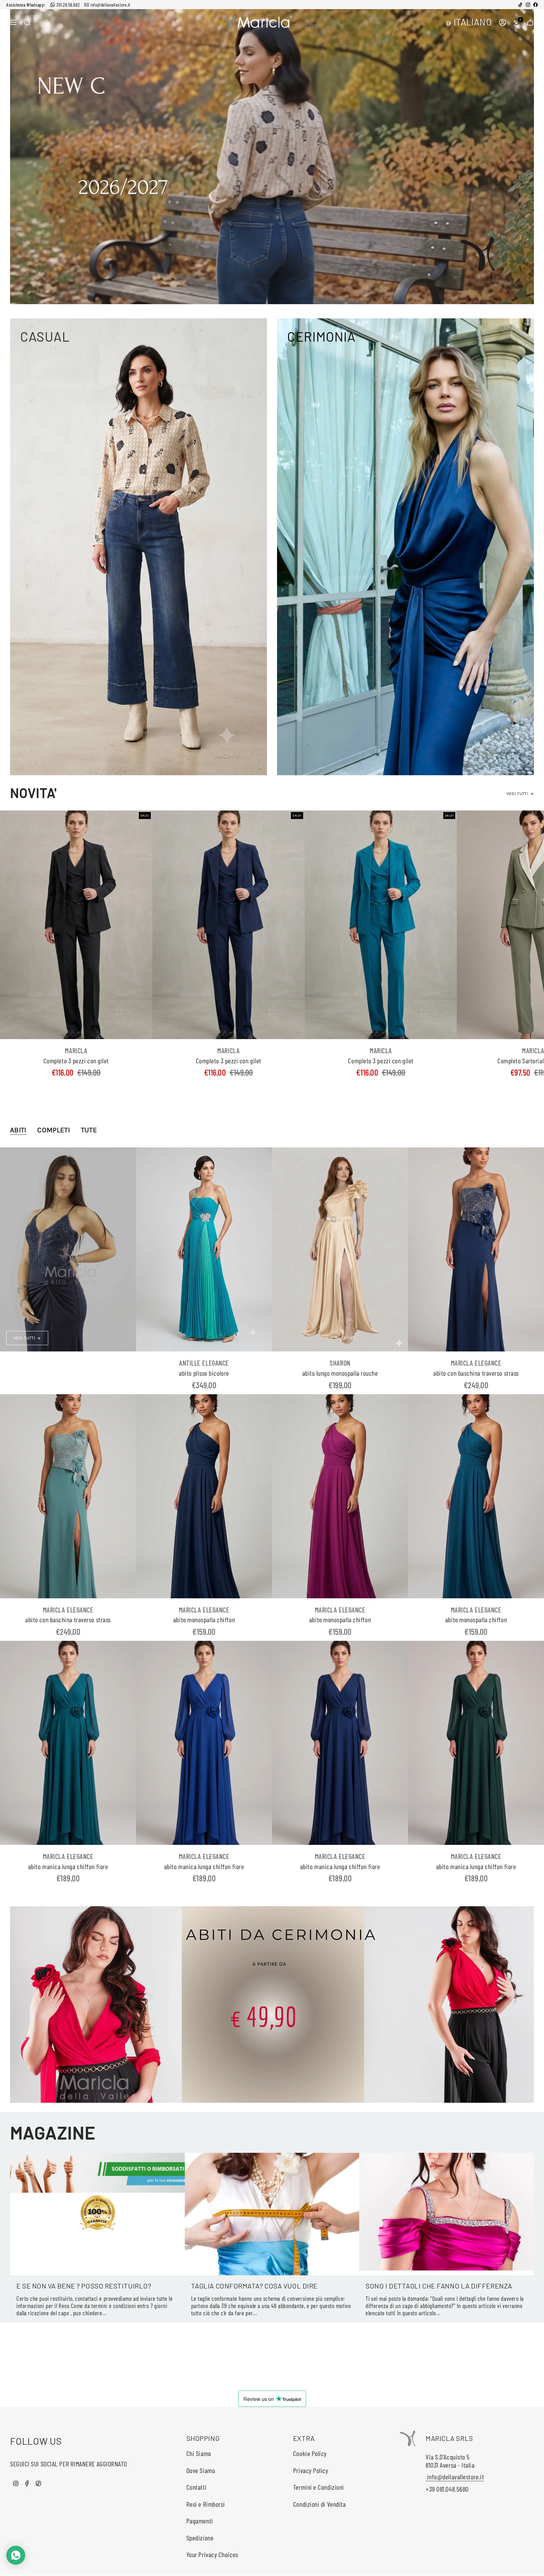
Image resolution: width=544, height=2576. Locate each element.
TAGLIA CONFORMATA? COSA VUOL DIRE (254, 2286)
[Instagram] (528, 5)
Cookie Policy (310, 2453)
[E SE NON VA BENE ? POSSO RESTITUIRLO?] (97, 2214)
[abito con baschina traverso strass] (476, 1249)
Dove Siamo (201, 2470)
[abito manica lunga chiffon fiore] (68, 1743)
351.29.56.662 (68, 5)
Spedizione (200, 2538)
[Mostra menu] (13, 22)
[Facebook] (535, 5)
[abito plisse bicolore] (204, 1249)
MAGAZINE (53, 2132)
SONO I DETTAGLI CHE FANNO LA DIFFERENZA (439, 2286)
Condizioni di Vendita (320, 2504)
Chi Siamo (199, 2453)
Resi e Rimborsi (206, 2504)
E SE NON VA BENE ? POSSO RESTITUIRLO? (84, 2286)
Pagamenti (200, 2521)
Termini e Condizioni (319, 2487)
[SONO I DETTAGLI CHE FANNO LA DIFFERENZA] (447, 2214)
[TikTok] (520, 5)
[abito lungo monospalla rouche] (340, 1249)
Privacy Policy (311, 2470)
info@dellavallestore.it (110, 5)
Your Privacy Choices (212, 2554)
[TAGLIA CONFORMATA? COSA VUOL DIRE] (272, 2214)
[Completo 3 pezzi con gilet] (76, 925)
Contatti (196, 2487)
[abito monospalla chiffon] (204, 1496)
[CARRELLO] (530, 22)
